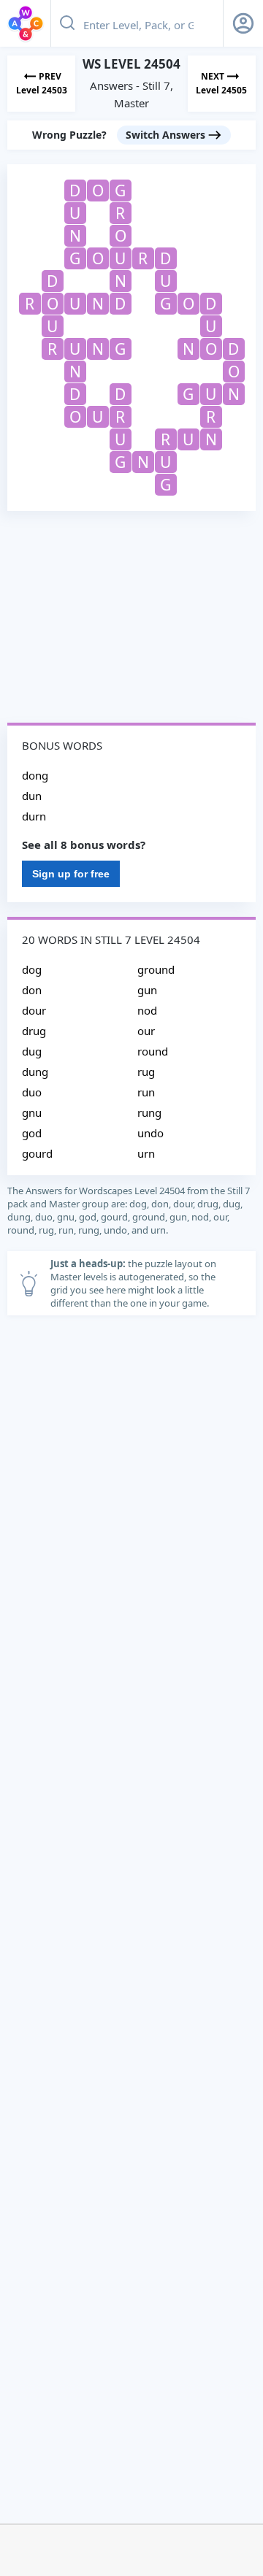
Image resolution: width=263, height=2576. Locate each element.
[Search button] (67, 23)
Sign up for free (71, 874)
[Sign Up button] (243, 23)
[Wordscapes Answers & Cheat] (26, 23)
